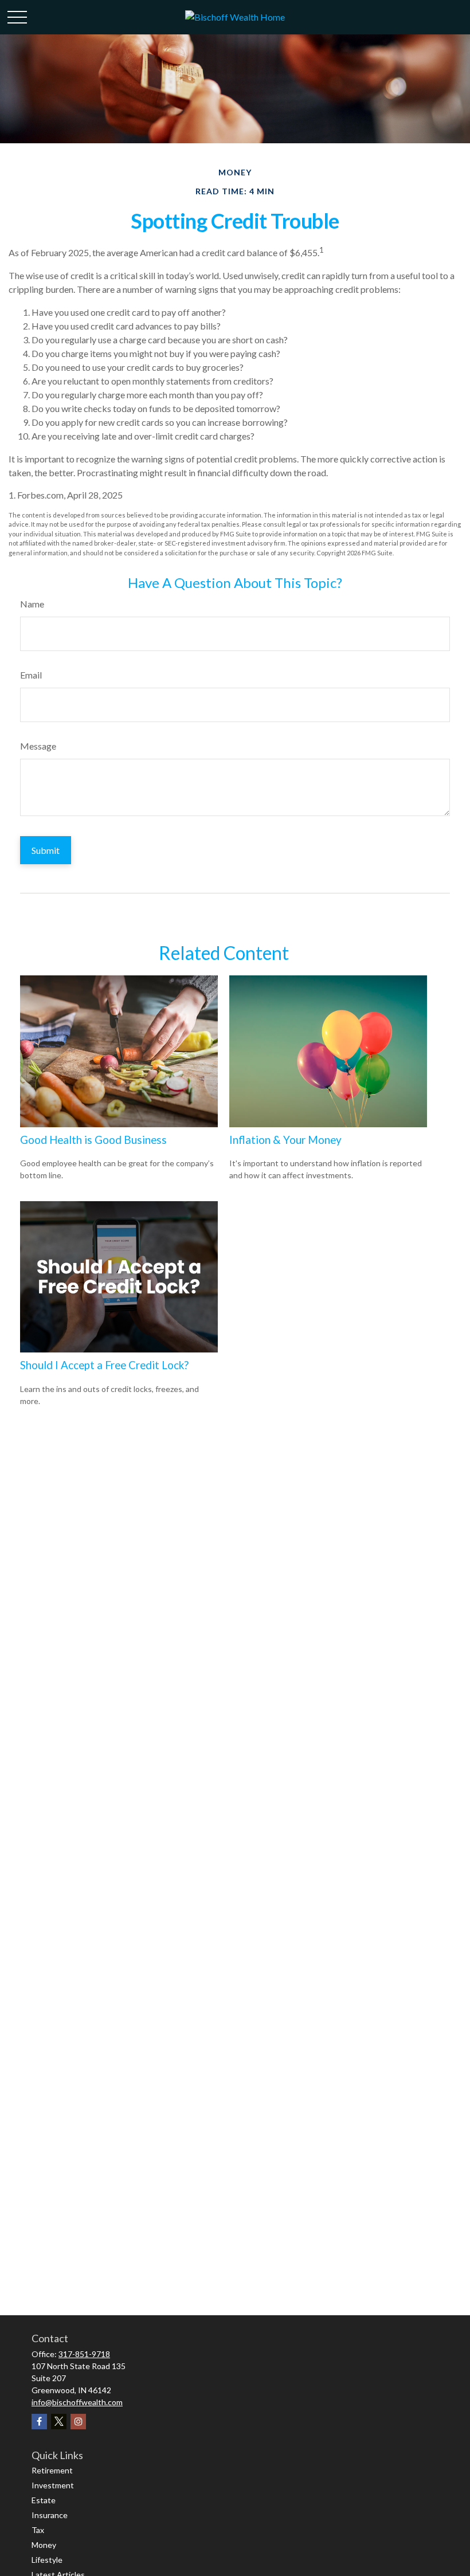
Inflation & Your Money (285, 1140)
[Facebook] (39, 2422)
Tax (38, 2530)
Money (44, 2545)
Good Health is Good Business (93, 1140)
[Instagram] (78, 2422)
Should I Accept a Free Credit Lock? (104, 1365)
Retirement (52, 2470)
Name (32, 604)
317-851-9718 (84, 2354)
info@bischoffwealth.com (77, 2402)
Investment (53, 2485)
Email (31, 675)
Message (38, 746)
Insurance (50, 2515)
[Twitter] (59, 2422)
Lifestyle (47, 2560)
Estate (44, 2500)
